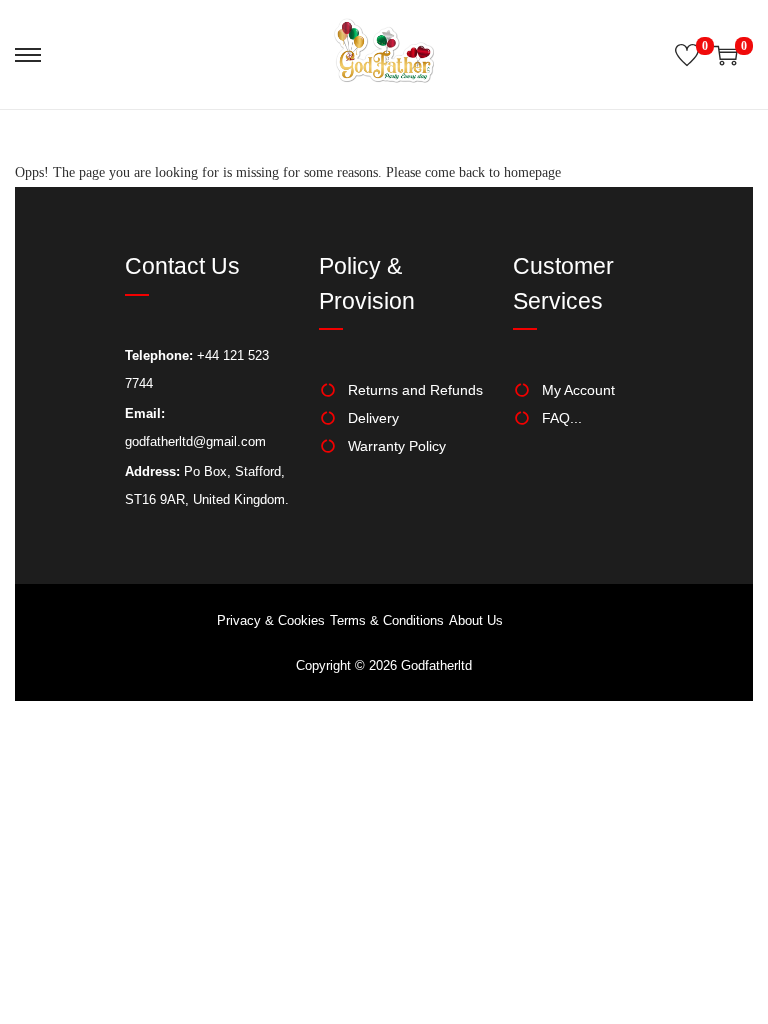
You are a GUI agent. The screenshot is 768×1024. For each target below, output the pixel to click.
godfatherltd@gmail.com (195, 441)
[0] (687, 55)
